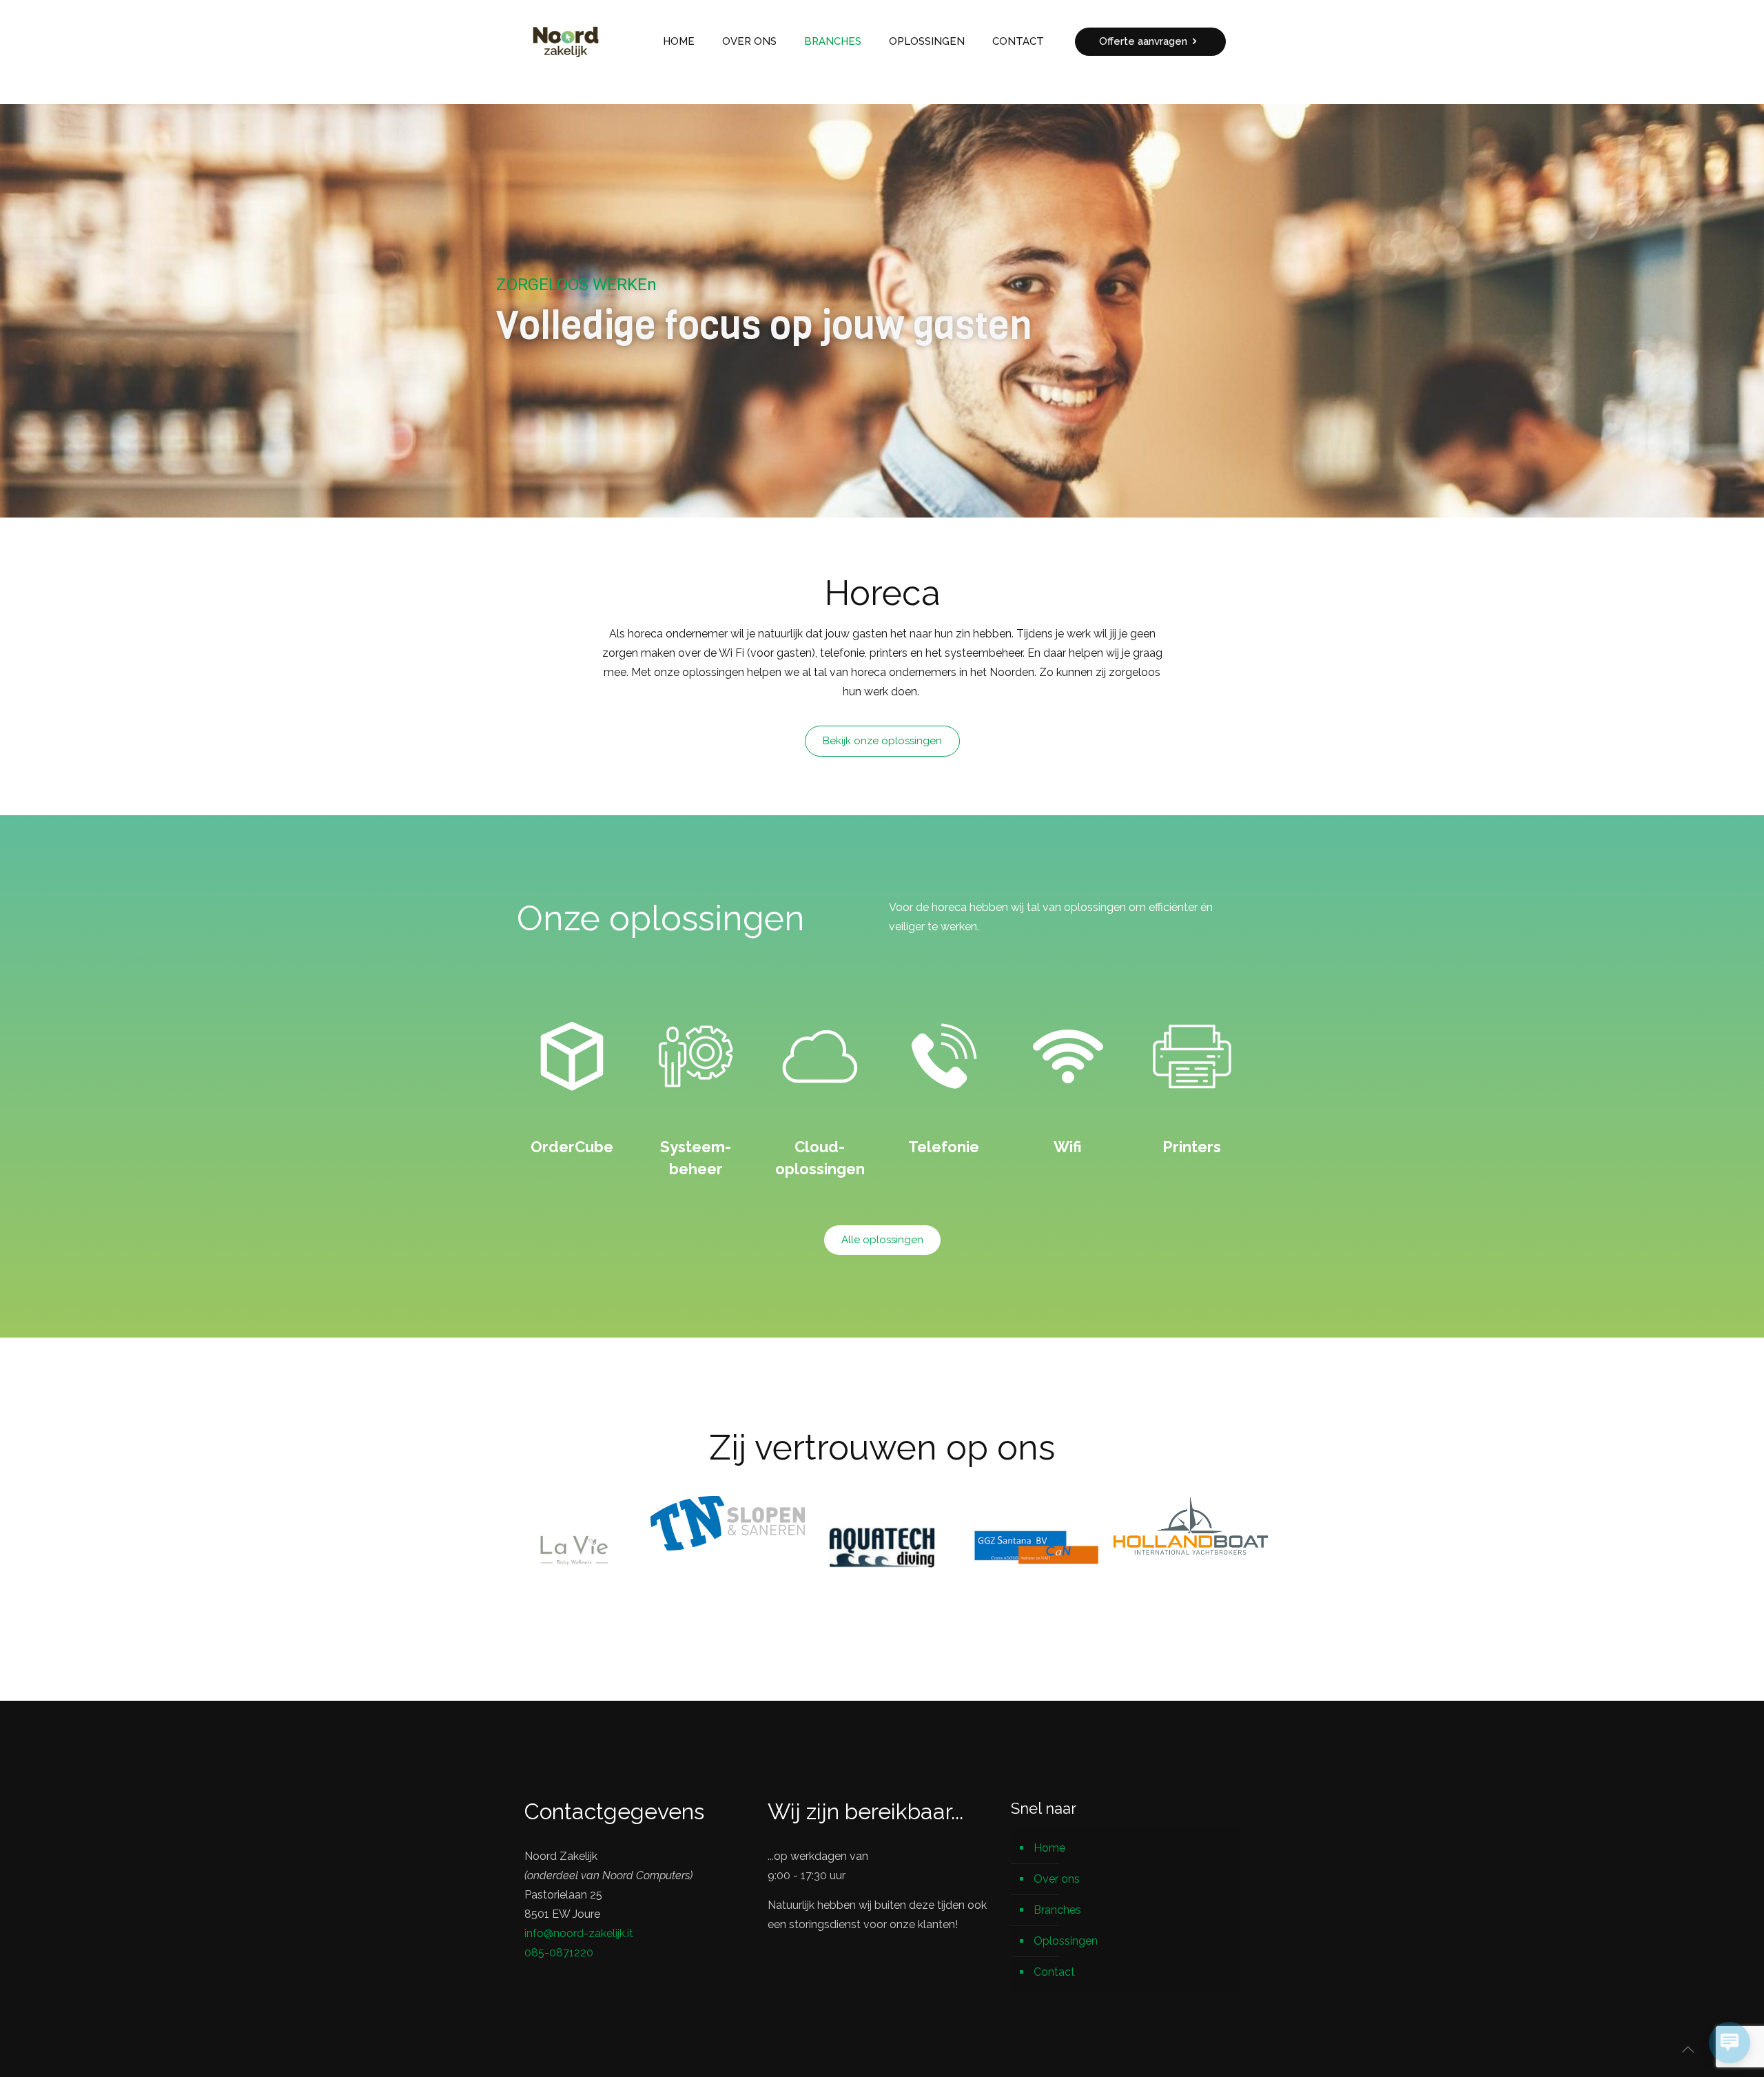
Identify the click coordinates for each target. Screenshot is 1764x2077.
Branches (1057, 1910)
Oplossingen (1066, 1941)
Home (1049, 1848)
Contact (1054, 1972)
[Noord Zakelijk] (566, 41)
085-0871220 (559, 1953)
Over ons (1057, 1879)
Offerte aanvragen (1143, 41)
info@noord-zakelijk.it (579, 1933)
